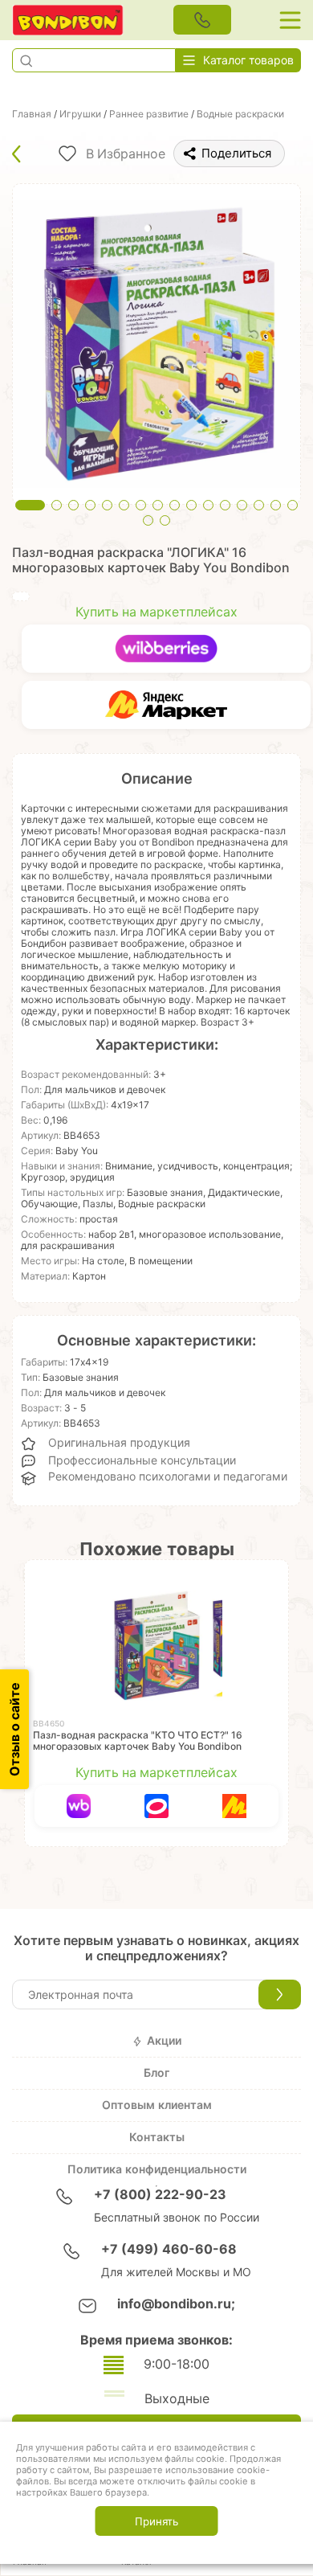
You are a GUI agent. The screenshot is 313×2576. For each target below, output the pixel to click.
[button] (26, 60)
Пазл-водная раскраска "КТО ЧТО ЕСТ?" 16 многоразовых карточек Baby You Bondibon (138, 1741)
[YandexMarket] (166, 705)
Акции (164, 2041)
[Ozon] (157, 1806)
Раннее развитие (149, 114)
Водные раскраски (240, 114)
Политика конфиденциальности (157, 2169)
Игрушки (80, 114)
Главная (32, 114)
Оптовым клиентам (157, 2105)
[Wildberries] (166, 649)
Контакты (157, 2137)
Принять (156, 2521)
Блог (156, 2073)
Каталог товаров (248, 60)
